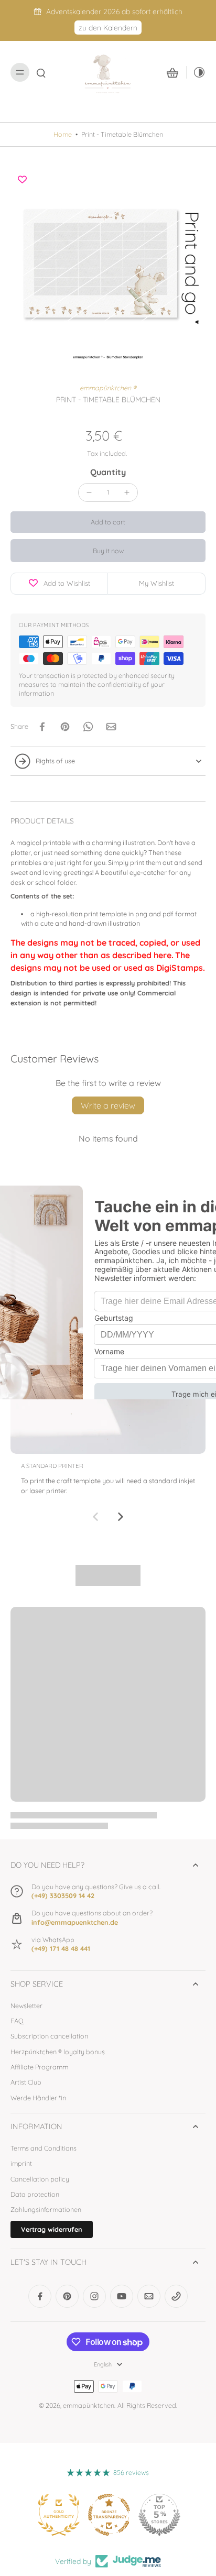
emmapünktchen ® (108, 388)
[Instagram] (94, 2296)
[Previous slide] (95, 1517)
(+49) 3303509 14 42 (63, 1895)
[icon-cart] (172, 72)
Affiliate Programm (39, 2067)
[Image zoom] (108, 265)
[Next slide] (121, 1517)
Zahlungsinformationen (46, 2209)
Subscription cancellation (49, 2036)
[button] (108, 522)
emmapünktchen (89, 2405)
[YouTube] (122, 2296)
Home (63, 134)
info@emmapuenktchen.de (75, 1922)
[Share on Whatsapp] (88, 727)
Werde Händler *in (38, 2098)
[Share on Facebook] (42, 727)
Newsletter (26, 2005)
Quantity (108, 472)
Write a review (108, 1105)
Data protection (35, 2194)
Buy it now (108, 551)
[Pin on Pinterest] (65, 727)
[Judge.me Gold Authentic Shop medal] (158, 2515)
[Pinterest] (67, 2296)
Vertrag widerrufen (52, 2229)
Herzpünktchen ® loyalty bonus (58, 2052)
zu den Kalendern (108, 28)
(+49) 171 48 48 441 (61, 1948)
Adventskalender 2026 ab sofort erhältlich (114, 11)
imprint (21, 2163)
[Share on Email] (111, 727)
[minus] (89, 492)
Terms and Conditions (44, 2148)
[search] (41, 72)
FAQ (17, 2021)
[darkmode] (196, 72)
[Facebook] (40, 2296)
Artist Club (26, 2082)
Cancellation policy (40, 2179)
